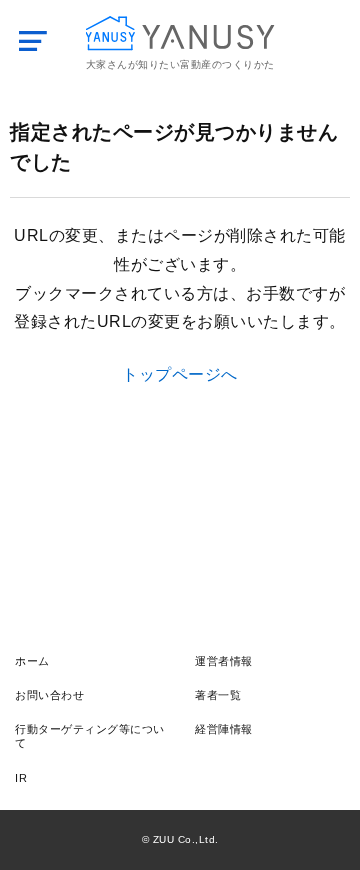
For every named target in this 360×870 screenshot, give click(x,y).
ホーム (32, 661)
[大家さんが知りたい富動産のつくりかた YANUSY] (180, 33)
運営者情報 (224, 661)
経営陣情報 (224, 729)
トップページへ (180, 374)
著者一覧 (218, 695)
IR (21, 778)
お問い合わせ (49, 695)
